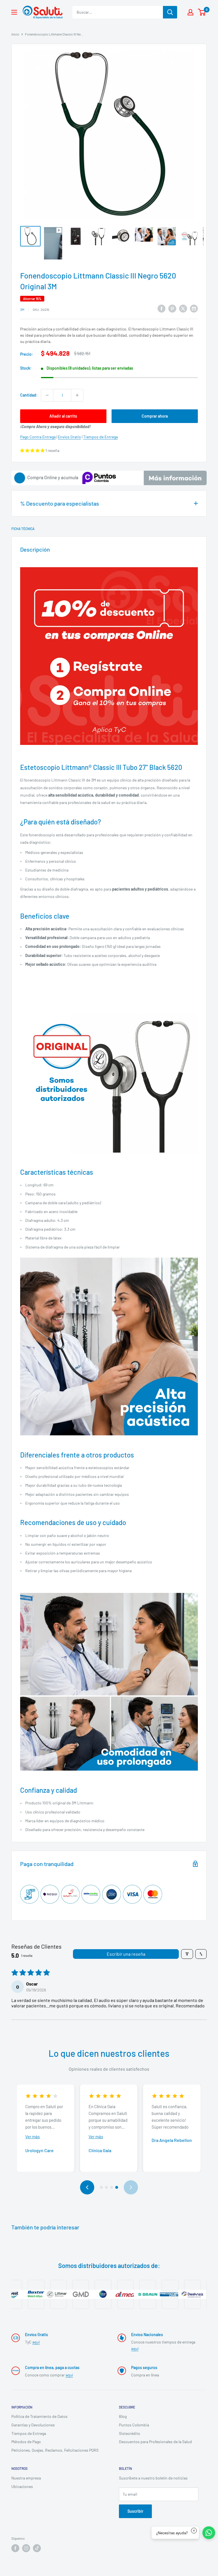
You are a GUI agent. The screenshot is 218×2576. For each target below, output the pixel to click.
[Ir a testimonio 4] (117, 2187)
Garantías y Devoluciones (33, 2425)
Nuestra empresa (26, 2478)
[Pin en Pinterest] (172, 309)
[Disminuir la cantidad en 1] (47, 395)
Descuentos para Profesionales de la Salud (155, 2442)
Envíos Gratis (69, 437)
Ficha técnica (23, 529)
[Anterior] (87, 2187)
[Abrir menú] (14, 12)
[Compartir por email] (194, 309)
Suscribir (135, 2511)
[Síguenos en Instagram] (26, 2548)
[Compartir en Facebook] (162, 309)
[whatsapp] (209, 2533)
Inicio (15, 34)
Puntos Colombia (134, 2425)
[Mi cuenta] (190, 12)
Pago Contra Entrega (38, 437)
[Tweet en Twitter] (183, 309)
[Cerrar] (194, 2531)
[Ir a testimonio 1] (101, 2187)
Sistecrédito (130, 2433)
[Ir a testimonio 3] (112, 2187)
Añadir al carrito (63, 416)
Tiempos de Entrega (100, 437)
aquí (36, 2342)
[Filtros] (187, 1954)
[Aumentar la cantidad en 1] (77, 395)
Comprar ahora (155, 416)
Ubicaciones (22, 2486)
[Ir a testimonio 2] (106, 2187)
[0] (202, 12)
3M (22, 309)
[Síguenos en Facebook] (15, 2548)
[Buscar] (170, 12)
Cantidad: (29, 395)
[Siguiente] (131, 2187)
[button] (33, 450)
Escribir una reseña (126, 1954)
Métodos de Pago (26, 2442)
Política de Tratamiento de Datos (39, 2416)
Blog (123, 2416)
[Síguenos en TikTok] (37, 2548)
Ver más (33, 2137)
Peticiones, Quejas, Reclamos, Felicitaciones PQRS (55, 2450)
